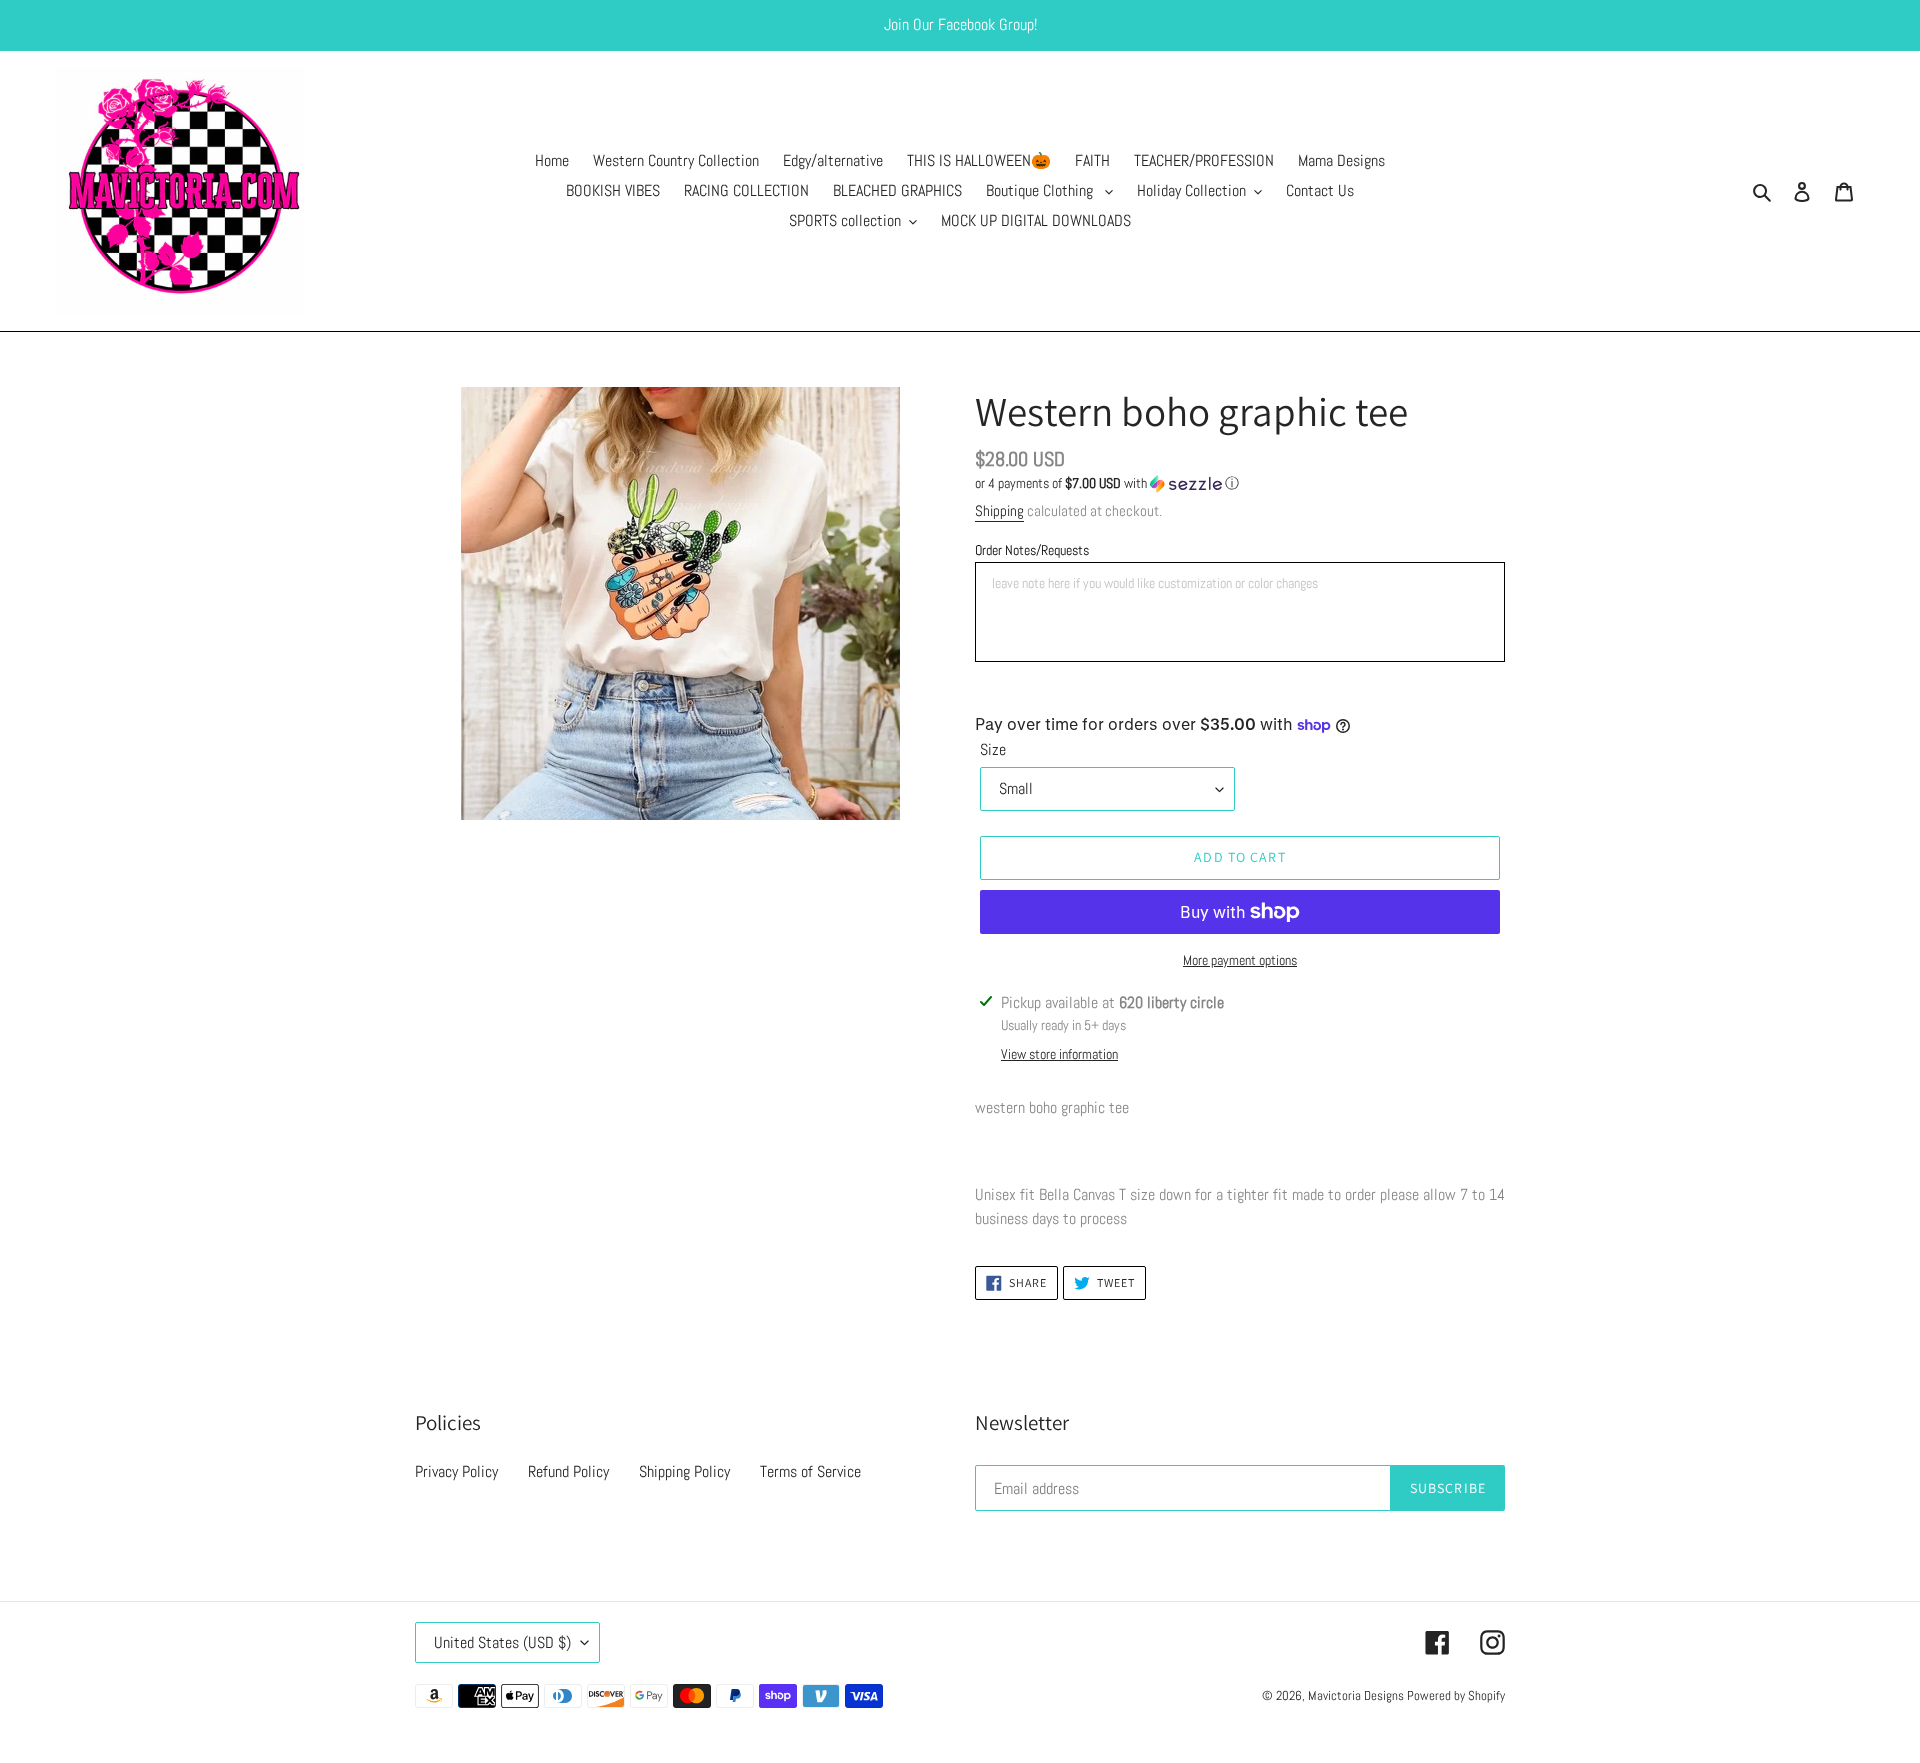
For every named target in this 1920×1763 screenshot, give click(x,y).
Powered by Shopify (1456, 1695)
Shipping (999, 510)
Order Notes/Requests (1032, 550)
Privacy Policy (456, 1471)
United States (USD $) (502, 1642)
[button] (1107, 483)
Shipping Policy (684, 1471)
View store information (1059, 1054)
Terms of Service (810, 1471)
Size (993, 749)
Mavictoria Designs (1357, 1695)
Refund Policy (568, 1471)
